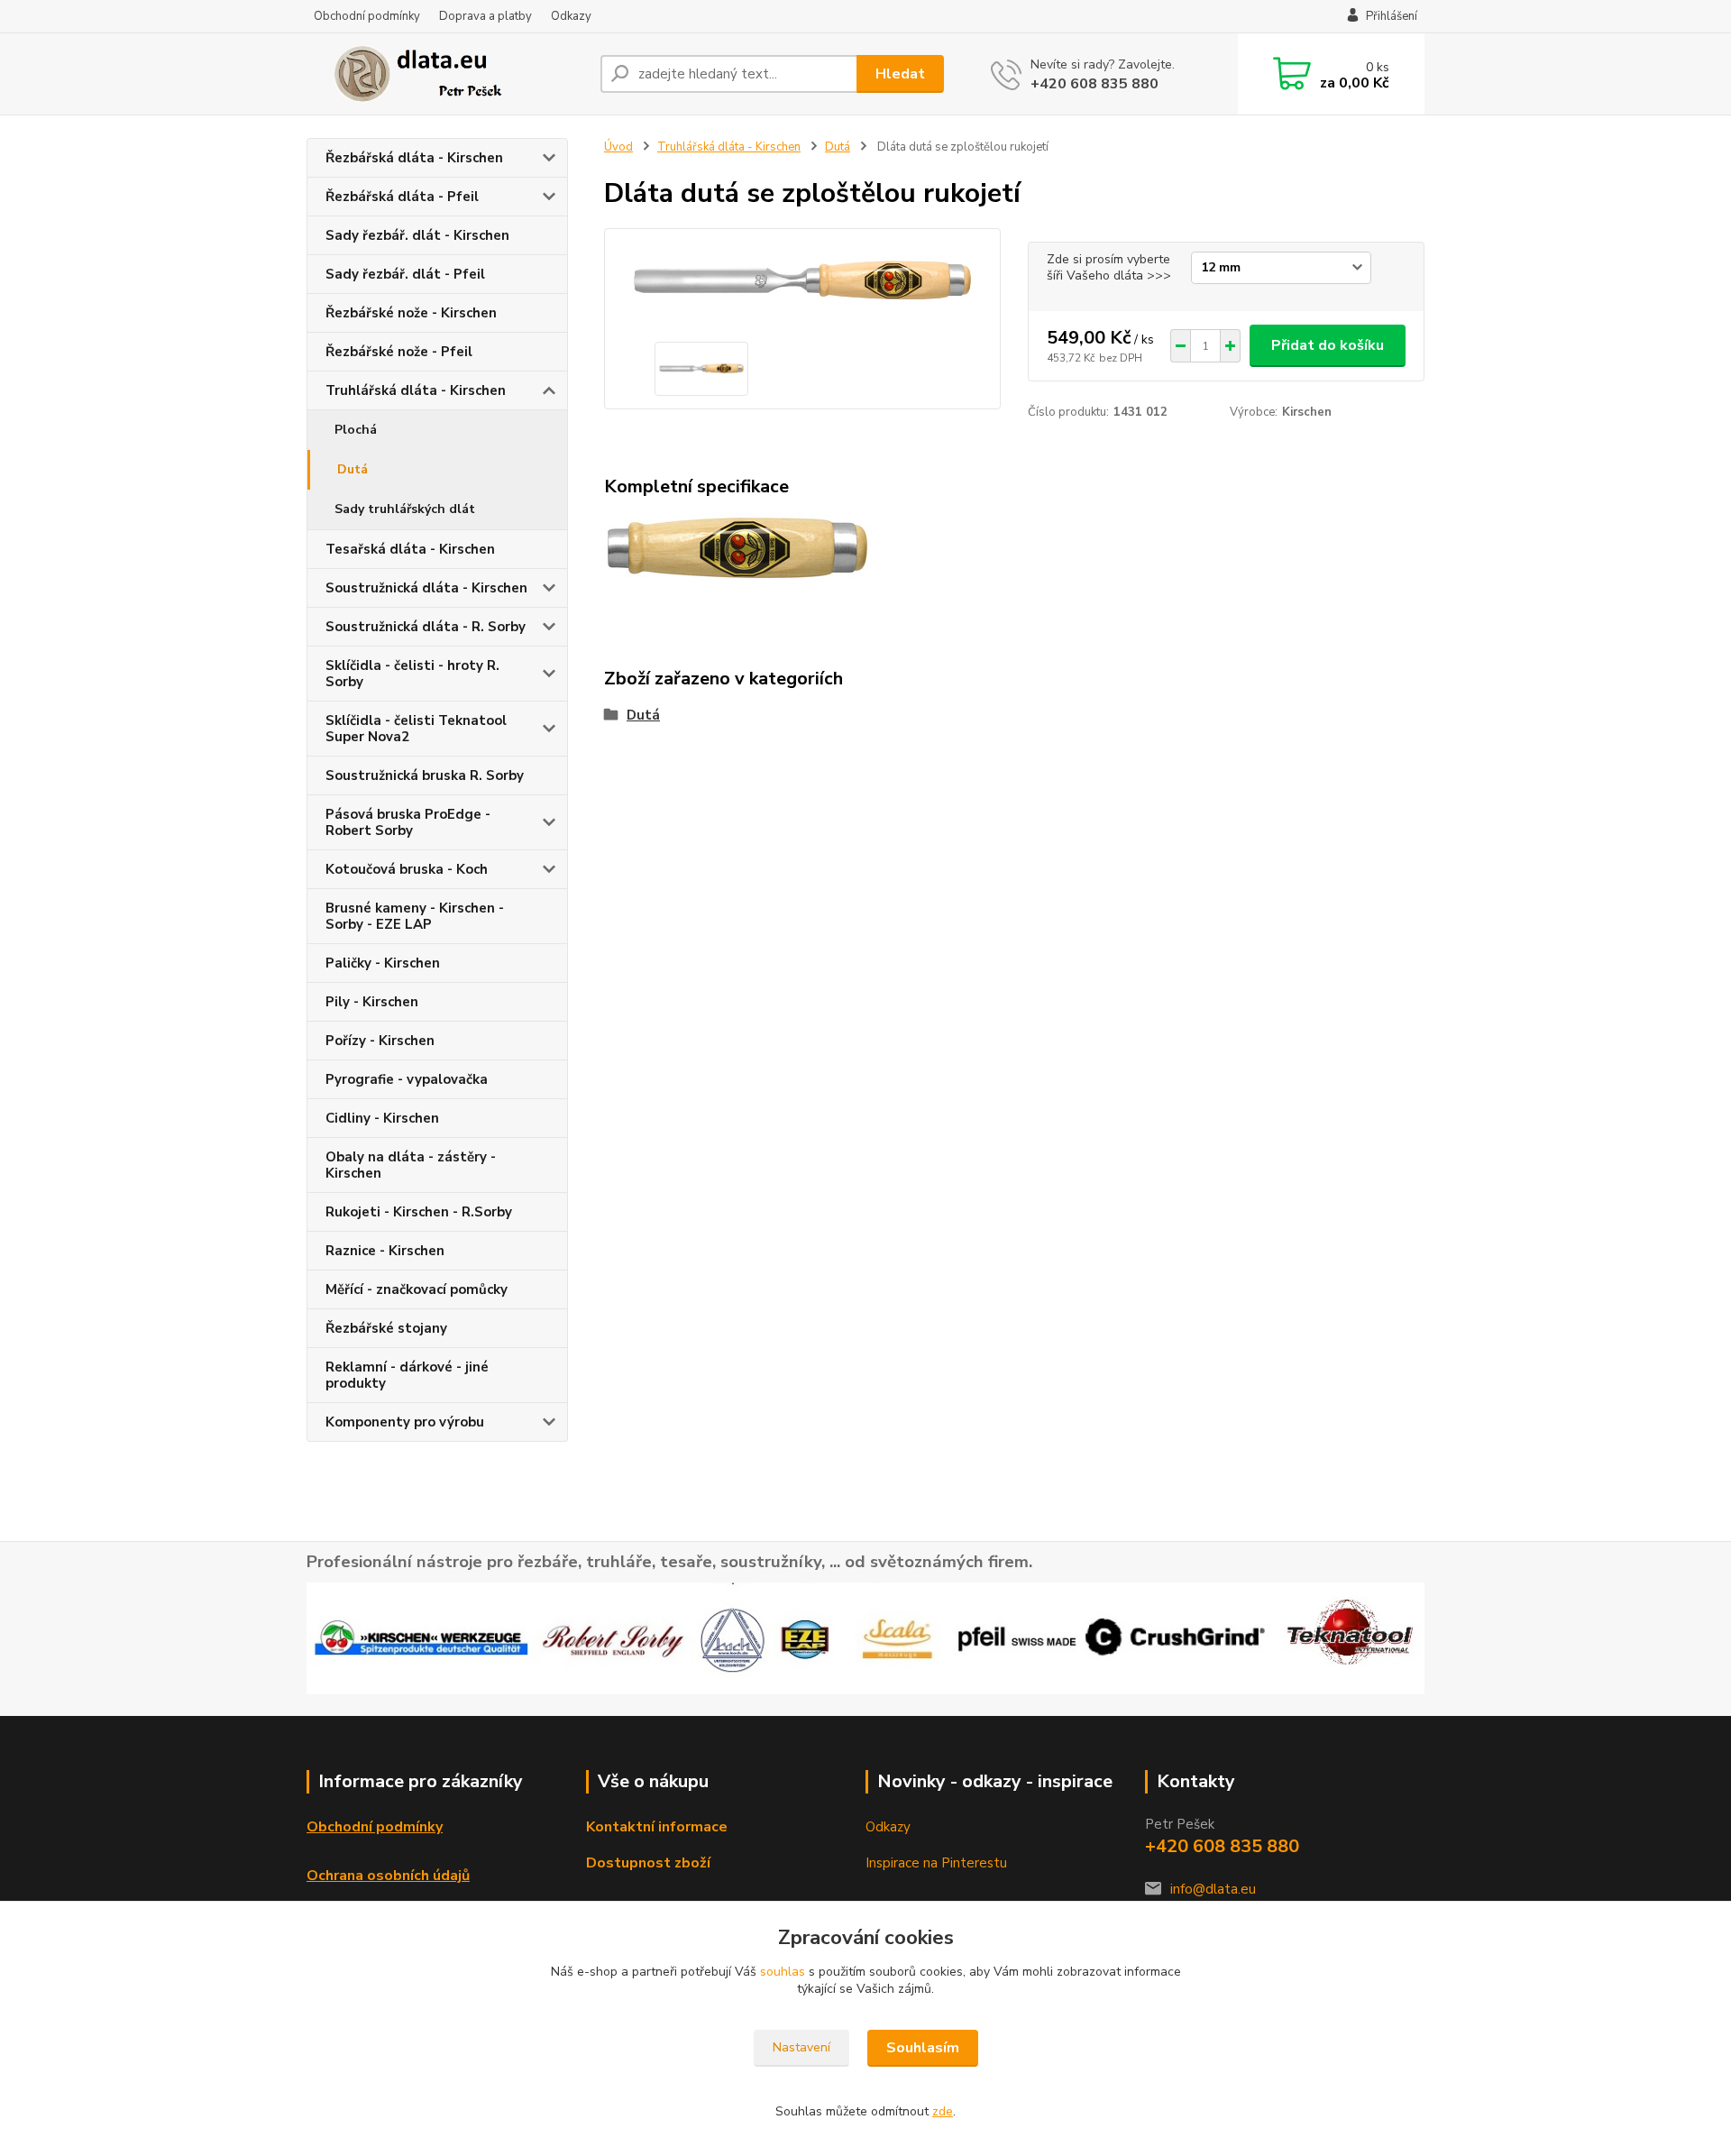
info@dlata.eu (1213, 1889)
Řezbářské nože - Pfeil (399, 352)
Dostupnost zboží (648, 1863)
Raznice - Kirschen (385, 1251)
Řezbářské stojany (386, 1328)
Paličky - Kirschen (383, 963)
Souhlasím (923, 2048)
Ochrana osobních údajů (388, 1876)
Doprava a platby (485, 16)
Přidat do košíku (1328, 345)
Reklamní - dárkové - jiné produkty (407, 1375)
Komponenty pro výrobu (405, 1422)
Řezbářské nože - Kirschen (411, 313)
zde (943, 2111)
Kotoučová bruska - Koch (407, 869)
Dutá (353, 469)
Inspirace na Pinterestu (936, 1863)
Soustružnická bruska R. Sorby (425, 775)
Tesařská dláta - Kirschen (410, 549)
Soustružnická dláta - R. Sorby (426, 627)
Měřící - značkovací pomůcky (417, 1289)
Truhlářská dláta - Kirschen (416, 390)
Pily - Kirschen (372, 1002)
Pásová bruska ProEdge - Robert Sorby (408, 822)
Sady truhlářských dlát (405, 509)
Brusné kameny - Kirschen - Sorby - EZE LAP (415, 916)
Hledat (900, 74)
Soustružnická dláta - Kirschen (426, 588)
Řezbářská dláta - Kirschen (414, 158)
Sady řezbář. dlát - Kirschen (417, 235)
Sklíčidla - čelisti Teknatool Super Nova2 (416, 729)
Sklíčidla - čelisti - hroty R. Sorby (412, 674)
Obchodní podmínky (367, 16)
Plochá (356, 430)
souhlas (783, 1972)
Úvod (618, 147)
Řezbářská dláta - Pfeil (402, 197)
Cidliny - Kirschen (382, 1118)
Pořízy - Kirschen (380, 1041)
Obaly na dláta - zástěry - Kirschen (411, 1165)
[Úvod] (446, 74)
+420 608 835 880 (1094, 84)
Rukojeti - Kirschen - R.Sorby (419, 1212)
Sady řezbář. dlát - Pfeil (405, 274)
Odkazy (571, 16)
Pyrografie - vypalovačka (407, 1079)
